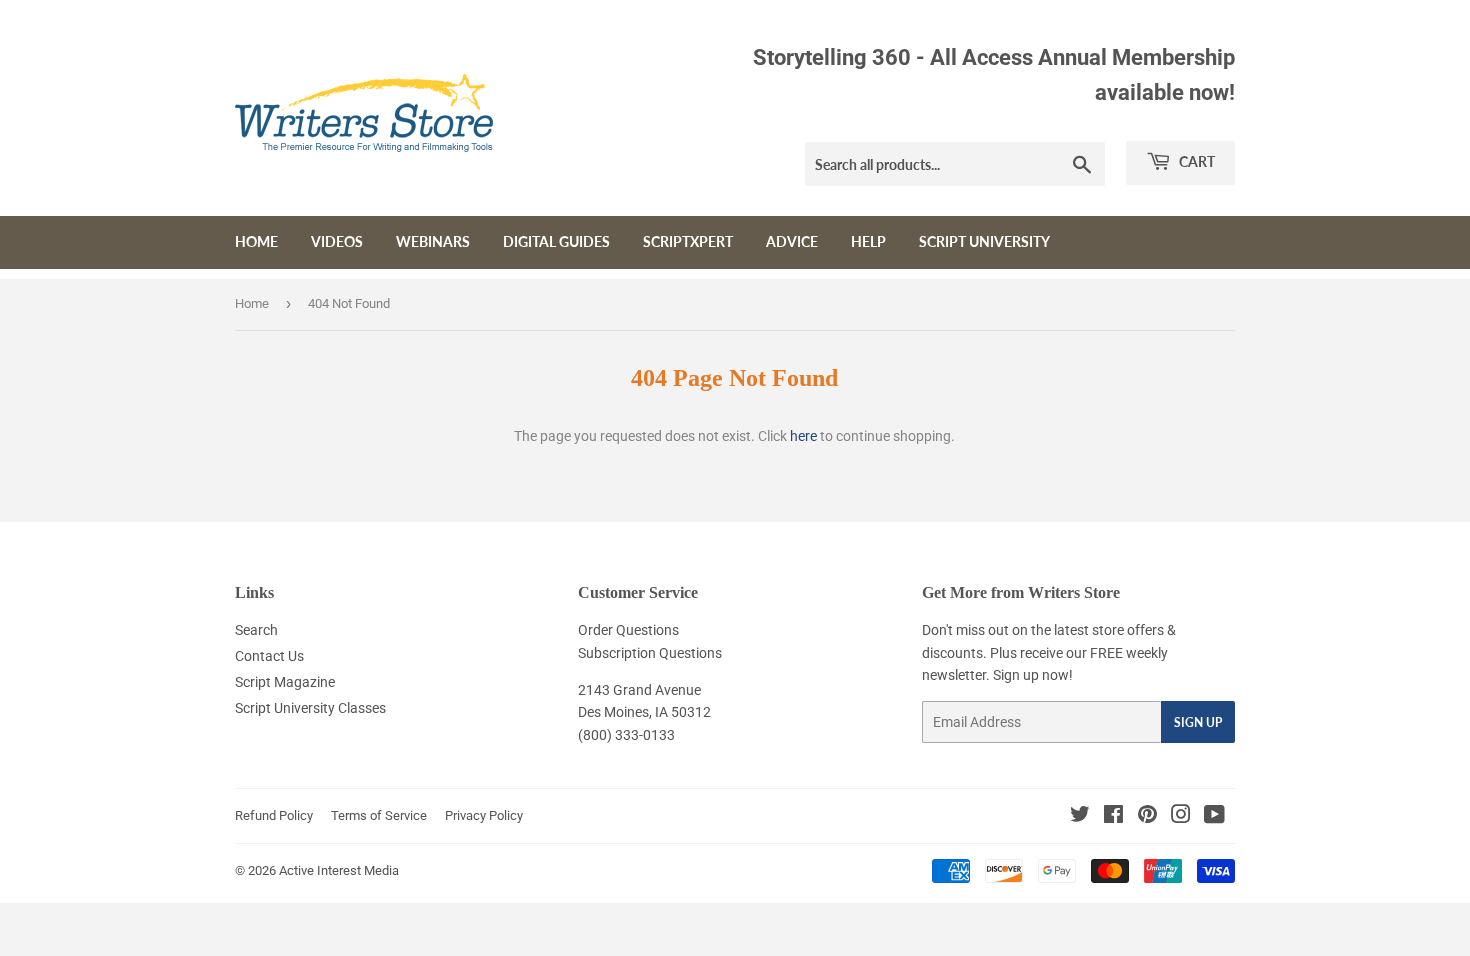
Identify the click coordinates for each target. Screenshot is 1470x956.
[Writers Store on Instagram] (1181, 817)
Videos (337, 241)
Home (256, 241)
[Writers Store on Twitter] (1080, 817)
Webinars (433, 241)
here (803, 436)
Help (868, 241)
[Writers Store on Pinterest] (1147, 817)
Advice (792, 241)
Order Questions (628, 630)
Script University (984, 241)
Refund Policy (274, 815)
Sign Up (1198, 722)
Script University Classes (310, 708)
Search (256, 630)
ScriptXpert (688, 241)
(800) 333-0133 (626, 735)
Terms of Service (379, 815)
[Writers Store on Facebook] (1113, 817)
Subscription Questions (650, 653)
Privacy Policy (484, 815)
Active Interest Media (339, 870)
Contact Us (269, 656)
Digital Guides (556, 241)
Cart (1195, 161)
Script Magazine (285, 682)
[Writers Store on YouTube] (1214, 817)
